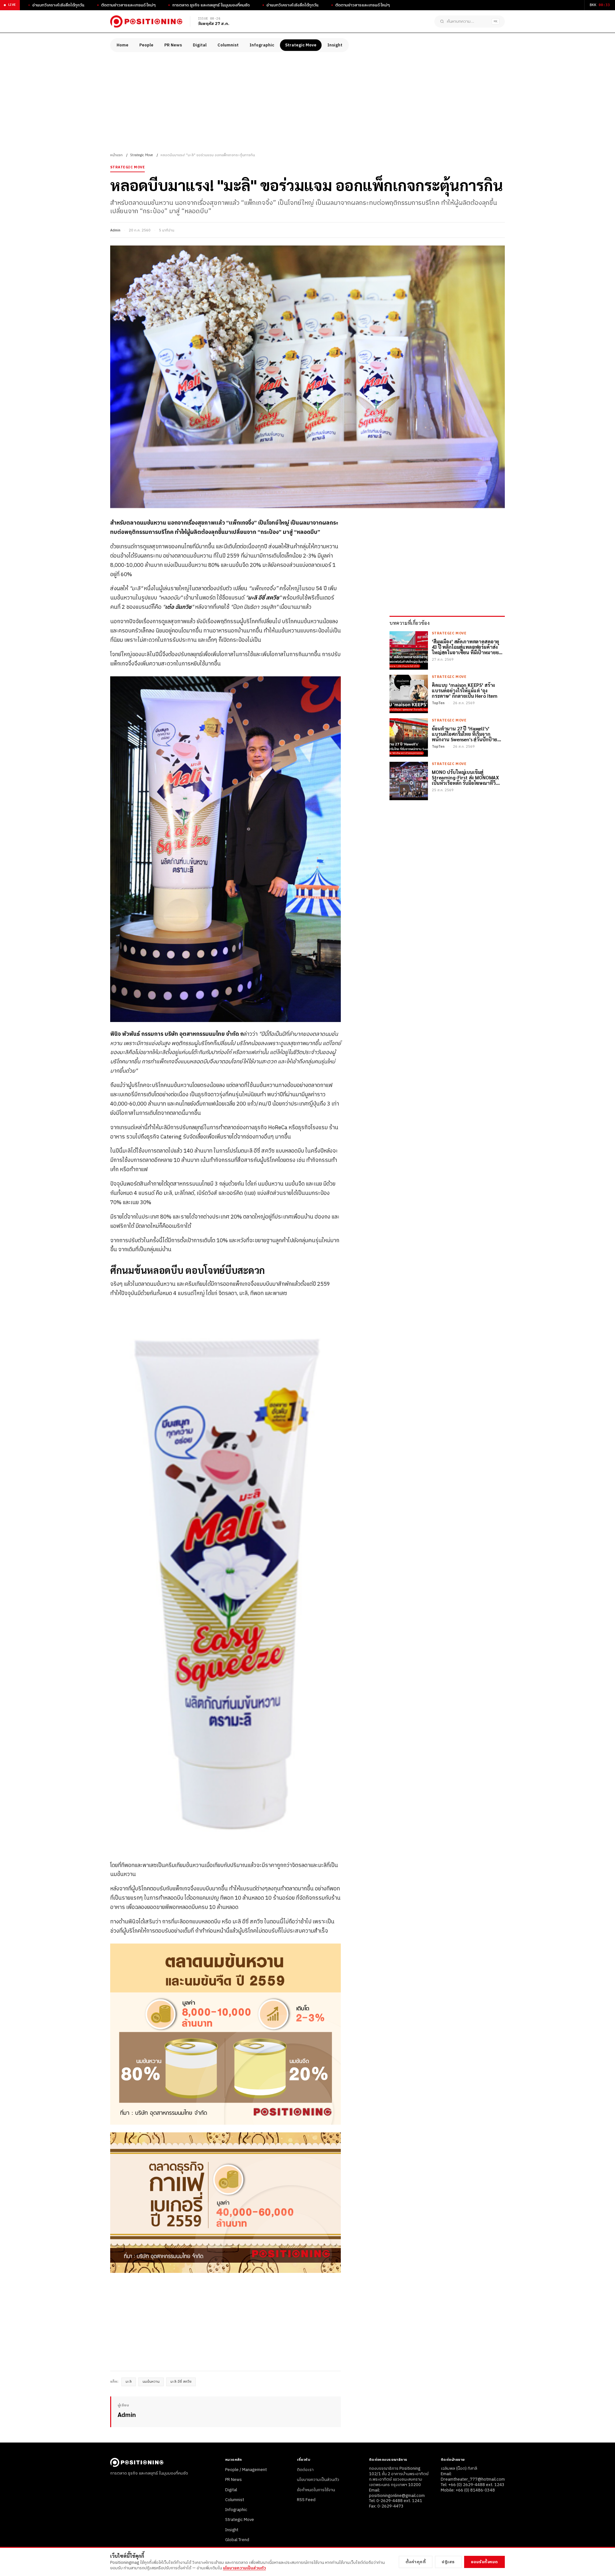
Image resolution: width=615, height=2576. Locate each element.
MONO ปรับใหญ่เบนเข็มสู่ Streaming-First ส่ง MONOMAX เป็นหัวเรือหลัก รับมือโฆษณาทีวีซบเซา (465, 777)
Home (123, 45)
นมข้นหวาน (151, 2382)
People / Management (246, 2470)
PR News (173, 45)
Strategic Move (301, 45)
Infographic (262, 45)
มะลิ (129, 2382)
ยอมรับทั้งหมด (484, 2562)
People (146, 45)
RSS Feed (306, 2500)
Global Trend (237, 2540)
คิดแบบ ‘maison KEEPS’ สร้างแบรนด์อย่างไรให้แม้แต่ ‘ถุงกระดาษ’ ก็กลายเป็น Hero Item (465, 690)
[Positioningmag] (146, 21)
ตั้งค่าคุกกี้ (416, 2562)
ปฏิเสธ (448, 2562)
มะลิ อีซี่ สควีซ (181, 2382)
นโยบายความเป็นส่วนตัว (318, 2480)
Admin (115, 230)
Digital (200, 45)
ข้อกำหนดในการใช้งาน (316, 2490)
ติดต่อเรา (305, 2470)
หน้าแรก (116, 155)
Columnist (228, 45)
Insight (335, 45)
